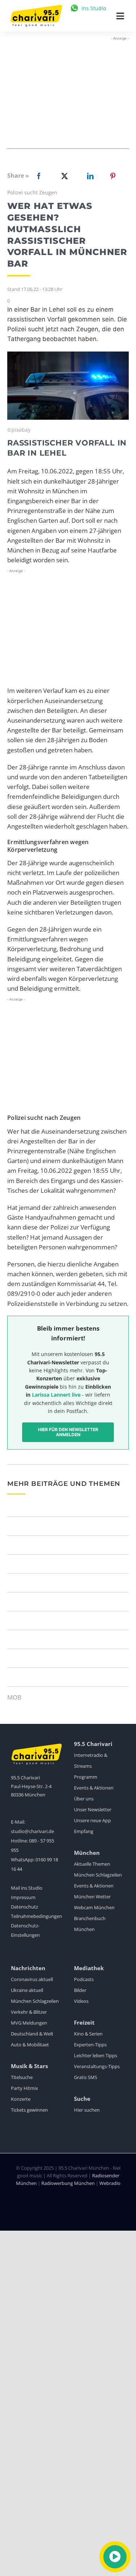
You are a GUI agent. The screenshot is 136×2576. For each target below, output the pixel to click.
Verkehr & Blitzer (29, 2012)
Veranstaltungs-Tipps (97, 2066)
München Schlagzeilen (98, 1875)
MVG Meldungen (29, 2023)
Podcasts (84, 1979)
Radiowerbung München (68, 2183)
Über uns (84, 1799)
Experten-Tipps (90, 2045)
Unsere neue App (92, 1820)
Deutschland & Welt (32, 2034)
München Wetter (92, 1897)
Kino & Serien (88, 2034)
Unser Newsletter (93, 1809)
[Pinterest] (113, 176)
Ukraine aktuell (27, 1990)
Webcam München (94, 1907)
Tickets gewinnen (29, 2110)
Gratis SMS (86, 2077)
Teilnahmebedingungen (36, 1916)
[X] (63, 176)
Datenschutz (24, 1907)
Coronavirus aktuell (32, 1979)
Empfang (84, 1831)
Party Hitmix (24, 2088)
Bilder (80, 1990)
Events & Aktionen (94, 1788)
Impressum (23, 1897)
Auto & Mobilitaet (30, 2045)
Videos (81, 2001)
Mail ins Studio (27, 1888)
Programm (86, 1777)
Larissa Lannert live (56, 1395)
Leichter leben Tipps (96, 2055)
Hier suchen (87, 2110)
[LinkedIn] (89, 176)
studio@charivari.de (32, 1831)
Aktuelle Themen (92, 1864)
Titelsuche (22, 2077)
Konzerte (21, 2099)
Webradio (110, 2183)
